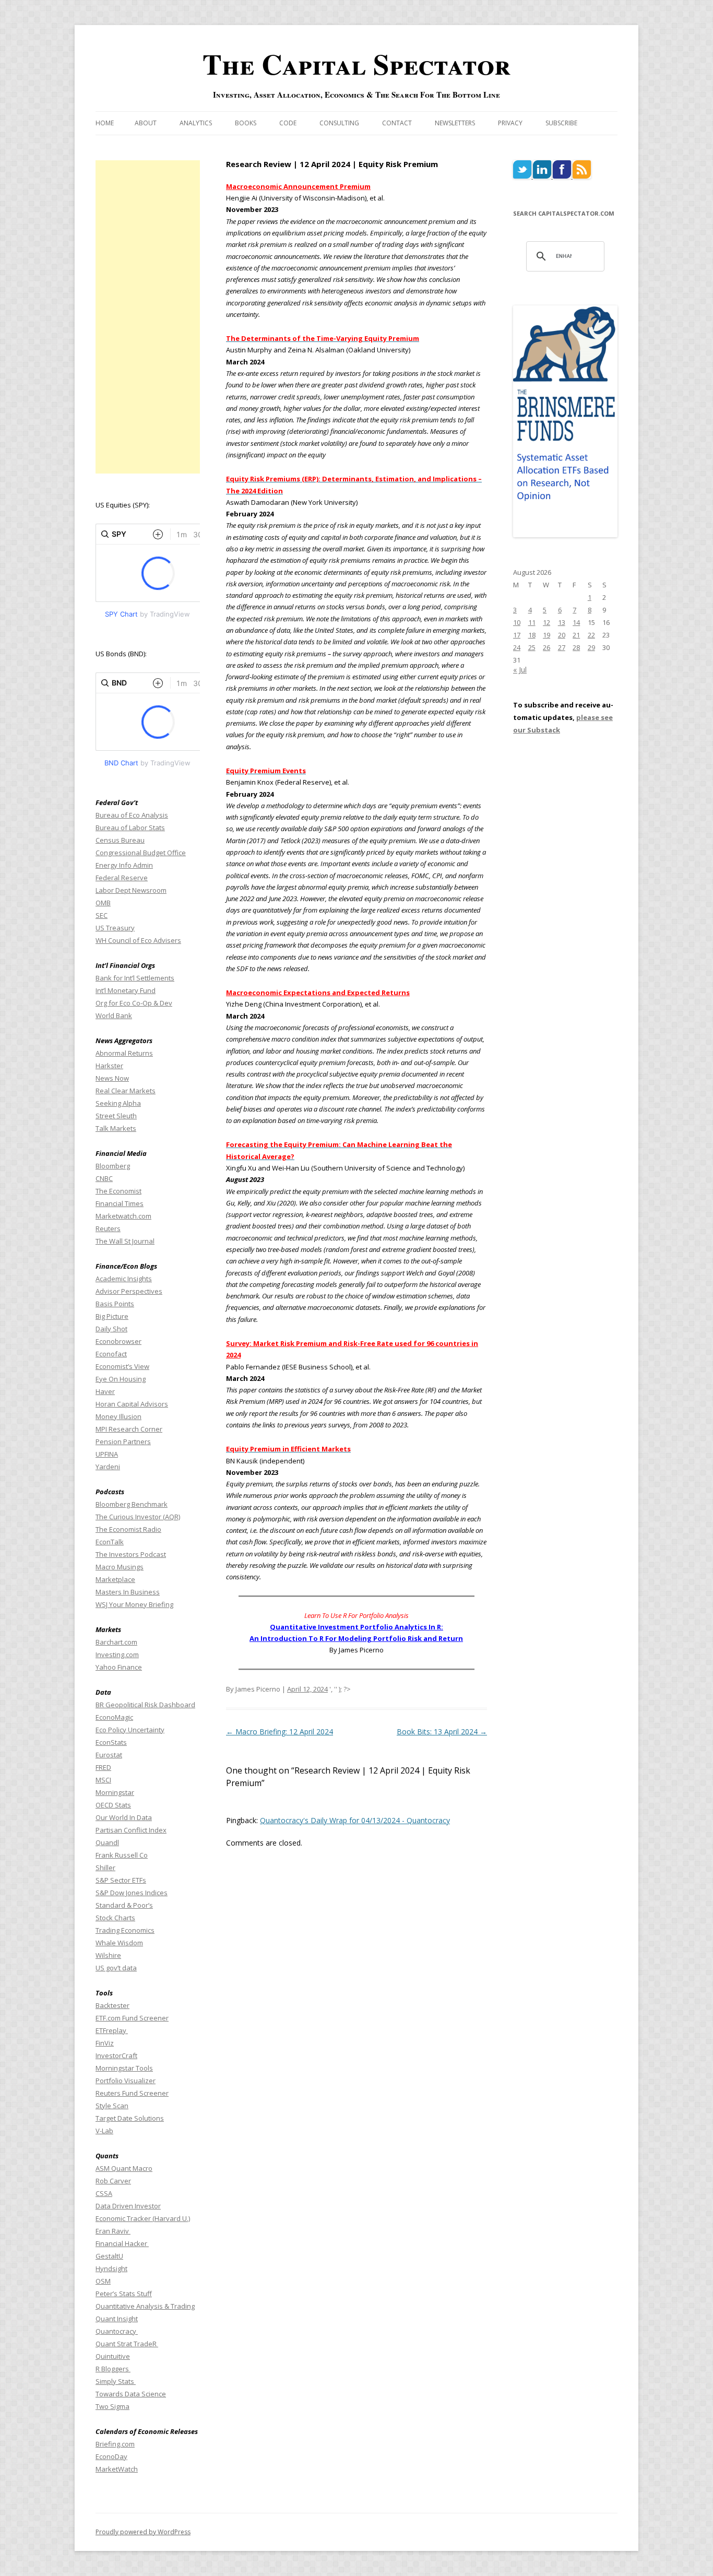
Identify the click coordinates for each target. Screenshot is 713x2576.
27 (562, 647)
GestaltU (109, 2256)
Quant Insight (117, 2319)
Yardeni (108, 1467)
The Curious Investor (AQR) (138, 1517)
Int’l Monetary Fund (126, 990)
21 (576, 635)
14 (576, 622)
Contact (397, 123)
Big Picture (112, 1316)
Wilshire (108, 1955)
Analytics (196, 123)
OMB (103, 903)
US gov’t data (116, 1968)
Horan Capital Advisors (132, 1404)
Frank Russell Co (122, 1855)
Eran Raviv (113, 2231)
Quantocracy (117, 2331)
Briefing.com (115, 2444)
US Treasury (115, 928)
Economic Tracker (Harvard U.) (143, 2218)
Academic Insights (124, 1279)
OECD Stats (113, 1805)
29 (591, 647)
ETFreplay (112, 2030)
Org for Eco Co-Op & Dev (134, 1003)
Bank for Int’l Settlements (135, 978)
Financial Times (120, 1203)
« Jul (520, 670)
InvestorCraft (116, 2055)
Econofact (111, 1354)
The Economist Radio (128, 1529)
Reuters (108, 1228)
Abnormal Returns (124, 1053)
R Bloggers (113, 2369)
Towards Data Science (131, 2394)
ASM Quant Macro (124, 2168)
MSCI (103, 1780)
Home (105, 123)
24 (517, 647)
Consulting (339, 123)
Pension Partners (123, 1441)
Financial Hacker (122, 2243)
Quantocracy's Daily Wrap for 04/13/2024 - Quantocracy (355, 1820)
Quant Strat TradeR (127, 2344)
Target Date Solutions (130, 2118)
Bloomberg (113, 1166)
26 (546, 647)
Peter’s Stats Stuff (124, 2294)
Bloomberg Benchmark (132, 1504)
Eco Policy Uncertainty (130, 1730)
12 (546, 622)
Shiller (105, 1868)
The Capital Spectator (356, 64)
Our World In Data (124, 1817)
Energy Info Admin (124, 865)
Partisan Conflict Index (131, 1830)
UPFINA (107, 1454)
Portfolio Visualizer (126, 2081)
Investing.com (117, 1655)
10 (517, 622)
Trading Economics (125, 1930)
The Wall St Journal (125, 1241)
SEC (102, 915)
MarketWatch (117, 2469)
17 (517, 635)
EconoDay (111, 2456)
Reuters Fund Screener (132, 2093)
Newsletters (455, 123)
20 (562, 635)
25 (532, 647)
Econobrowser (118, 1341)
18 (532, 635)
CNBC (104, 1178)
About (146, 123)
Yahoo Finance (119, 1667)
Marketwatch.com (123, 1216)
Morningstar (115, 1792)
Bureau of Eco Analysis (132, 815)
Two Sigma (112, 2406)
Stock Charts (115, 1918)
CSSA (104, 2193)
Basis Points (115, 1304)
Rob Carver (113, 2181)
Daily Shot (111, 1329)
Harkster (109, 1066)
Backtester (112, 2005)
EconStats (111, 1742)
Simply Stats (116, 2381)
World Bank (114, 1015)
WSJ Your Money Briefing (134, 1604)
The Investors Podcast (131, 1554)
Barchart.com (116, 1642)
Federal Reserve (122, 878)
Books (246, 123)
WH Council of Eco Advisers (138, 940)
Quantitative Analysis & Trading (145, 2306)
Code (288, 123)
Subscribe (561, 123)
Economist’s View (122, 1366)
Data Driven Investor (128, 2206)
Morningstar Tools (124, 2068)
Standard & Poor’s (124, 1905)
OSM (103, 2281)
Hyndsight (111, 2268)
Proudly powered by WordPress (143, 2532)
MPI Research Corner (129, 1429)
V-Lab (104, 2131)
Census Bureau (120, 840)
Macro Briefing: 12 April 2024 (280, 1732)
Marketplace (115, 1579)
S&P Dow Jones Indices (132, 1893)
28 (576, 647)
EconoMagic (114, 1717)
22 (591, 635)
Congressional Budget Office (141, 853)
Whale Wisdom (119, 1943)
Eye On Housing (121, 1379)
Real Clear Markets (126, 1091)
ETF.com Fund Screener (132, 2018)
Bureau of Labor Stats (130, 828)
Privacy (510, 123)
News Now (112, 1078)
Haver (105, 1391)
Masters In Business (128, 1592)
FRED (103, 1767)
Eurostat (109, 1755)
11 (532, 622)
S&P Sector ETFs (121, 1880)
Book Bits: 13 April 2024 (442, 1732)
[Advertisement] (148, 317)
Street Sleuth (116, 1116)
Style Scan (112, 2106)
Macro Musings (120, 1567)
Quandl (107, 1842)
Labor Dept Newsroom (131, 890)
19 (546, 635)
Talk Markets (116, 1128)
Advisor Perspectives (129, 1291)
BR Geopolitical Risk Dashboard (145, 1705)
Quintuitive (113, 2356)
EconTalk (110, 1542)
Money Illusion (118, 1416)
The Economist (118, 1191)
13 (562, 622)
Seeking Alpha (118, 1103)
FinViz (105, 2043)
